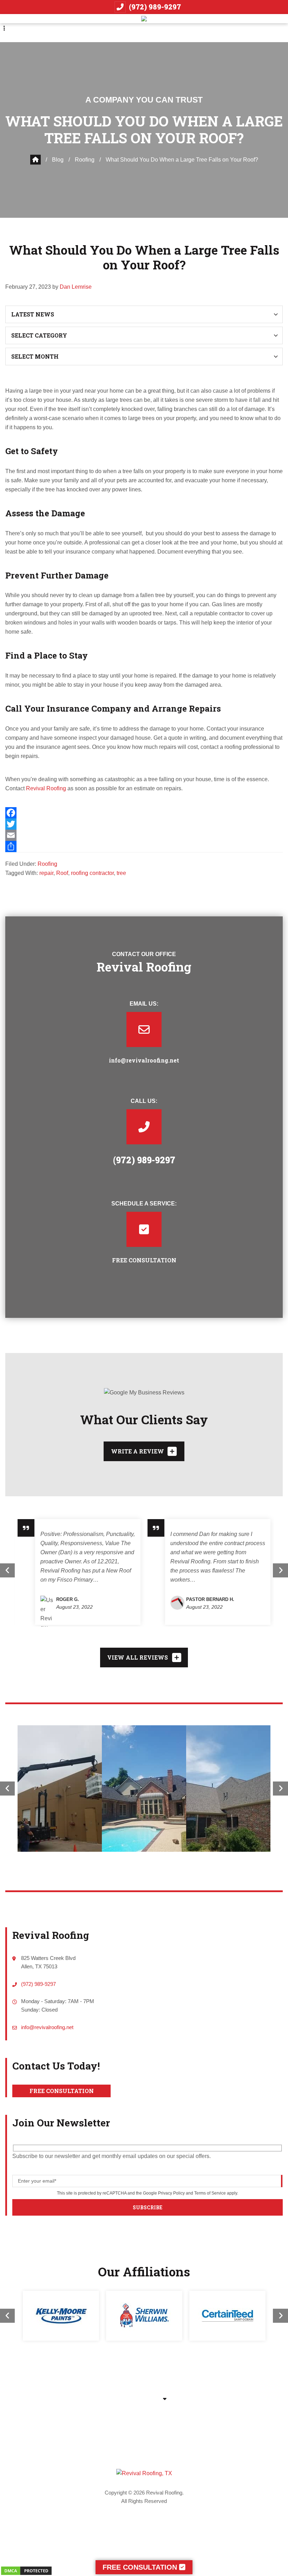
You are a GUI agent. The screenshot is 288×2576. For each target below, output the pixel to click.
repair (46, 873)
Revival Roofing (45, 788)
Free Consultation (62, 2091)
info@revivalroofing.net (144, 1060)
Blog (58, 160)
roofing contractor (92, 873)
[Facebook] (144, 813)
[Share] (144, 846)
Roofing (85, 160)
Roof (62, 873)
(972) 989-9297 (155, 7)
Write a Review (138, 1451)
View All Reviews (138, 1657)
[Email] (144, 835)
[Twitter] (144, 824)
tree (121, 873)
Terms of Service (210, 2193)
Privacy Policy (171, 2193)
